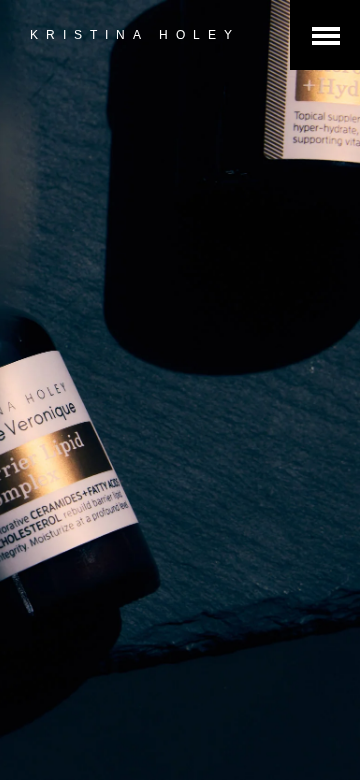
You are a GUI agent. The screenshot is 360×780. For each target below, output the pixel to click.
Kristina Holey (135, 35)
